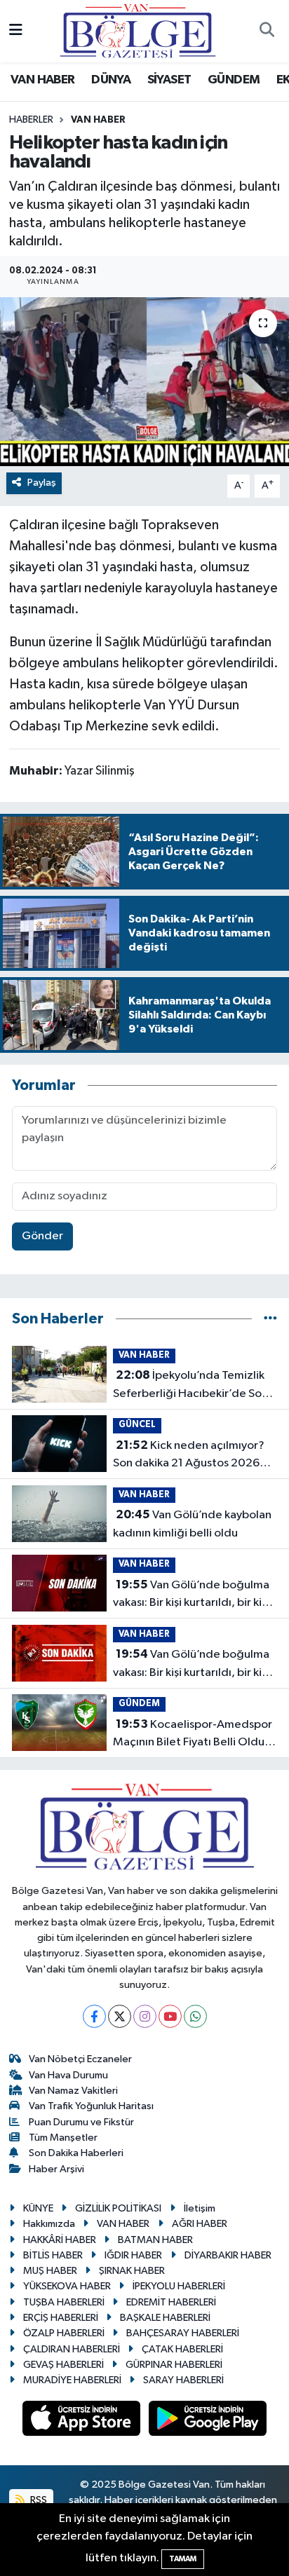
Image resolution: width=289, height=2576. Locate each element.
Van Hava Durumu (68, 2075)
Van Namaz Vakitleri (73, 2091)
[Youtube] (170, 2016)
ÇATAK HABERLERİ (182, 2349)
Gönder (42, 1236)
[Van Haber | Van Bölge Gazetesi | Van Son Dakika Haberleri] (138, 30)
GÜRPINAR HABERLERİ (174, 2365)
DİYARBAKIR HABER (228, 2255)
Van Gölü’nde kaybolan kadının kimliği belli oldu (192, 1524)
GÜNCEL (137, 1425)
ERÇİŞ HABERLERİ (61, 2318)
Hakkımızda (49, 2224)
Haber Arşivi (56, 2169)
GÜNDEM (234, 80)
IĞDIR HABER (133, 2255)
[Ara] (267, 32)
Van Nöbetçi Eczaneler (80, 2059)
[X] (120, 2016)
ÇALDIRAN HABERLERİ (72, 2349)
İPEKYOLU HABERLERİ (179, 2286)
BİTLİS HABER (53, 2255)
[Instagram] (145, 2016)
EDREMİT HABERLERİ (171, 2302)
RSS (38, 2500)
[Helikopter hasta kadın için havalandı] (144, 382)
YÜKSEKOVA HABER (67, 2286)
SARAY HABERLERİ (183, 2380)
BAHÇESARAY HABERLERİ (183, 2333)
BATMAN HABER (155, 2240)
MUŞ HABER (50, 2271)
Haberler (31, 120)
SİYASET (169, 80)
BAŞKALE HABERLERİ (165, 2318)
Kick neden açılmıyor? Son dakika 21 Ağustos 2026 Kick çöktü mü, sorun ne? (189, 1456)
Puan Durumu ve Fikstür (81, 2122)
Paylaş (42, 483)
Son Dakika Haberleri (76, 2153)
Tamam (183, 2559)
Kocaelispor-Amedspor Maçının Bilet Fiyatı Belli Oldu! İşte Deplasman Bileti (193, 1735)
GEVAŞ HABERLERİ (63, 2365)
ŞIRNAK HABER (132, 2271)
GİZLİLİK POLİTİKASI (118, 2208)
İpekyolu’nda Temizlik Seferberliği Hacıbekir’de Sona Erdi (194, 1386)
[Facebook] (94, 2016)
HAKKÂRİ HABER (60, 2240)
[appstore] (83, 2421)
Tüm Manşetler (63, 2138)
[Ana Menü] (16, 31)
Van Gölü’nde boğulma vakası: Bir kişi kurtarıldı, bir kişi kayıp (191, 1595)
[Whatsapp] (195, 2016)
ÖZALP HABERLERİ (64, 2333)
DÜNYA (111, 80)
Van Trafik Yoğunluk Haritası (91, 2106)
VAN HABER (43, 80)
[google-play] (208, 2421)
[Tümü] (270, 1319)
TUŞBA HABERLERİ (64, 2302)
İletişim (200, 2208)
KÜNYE (38, 2208)
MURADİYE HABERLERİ (72, 2380)
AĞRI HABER (200, 2224)
